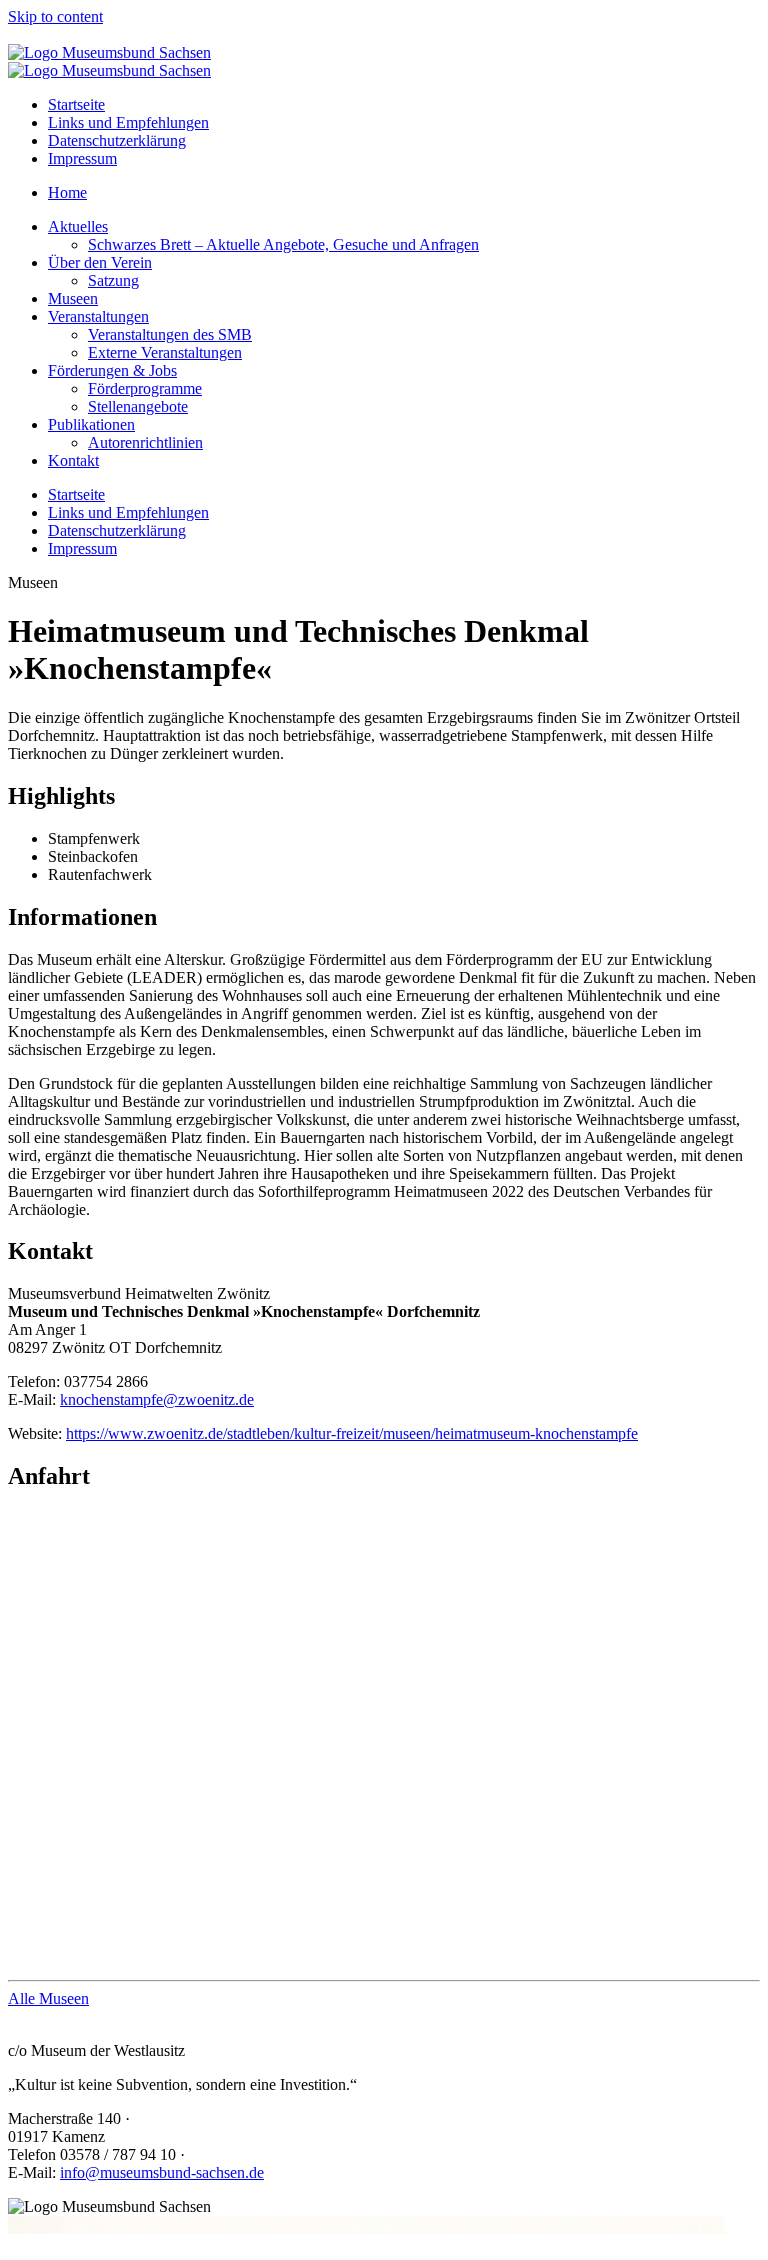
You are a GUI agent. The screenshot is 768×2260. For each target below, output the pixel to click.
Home (67, 192)
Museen (73, 298)
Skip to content (55, 16)
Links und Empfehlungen (128, 122)
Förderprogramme (145, 388)
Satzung (113, 280)
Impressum (82, 158)
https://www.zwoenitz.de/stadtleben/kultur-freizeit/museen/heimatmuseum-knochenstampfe (352, 1433)
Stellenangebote (138, 406)
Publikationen (91, 424)
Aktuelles (78, 226)
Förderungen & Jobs (112, 370)
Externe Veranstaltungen (165, 352)
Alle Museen (48, 1998)
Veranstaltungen (98, 316)
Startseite (76, 104)
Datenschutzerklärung (117, 140)
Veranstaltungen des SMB (170, 334)
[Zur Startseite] (109, 52)
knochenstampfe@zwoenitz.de (157, 1399)
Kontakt (73, 460)
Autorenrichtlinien (145, 442)
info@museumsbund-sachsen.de (162, 2172)
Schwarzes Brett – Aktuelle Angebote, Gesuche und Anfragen (283, 244)
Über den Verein (100, 262)
